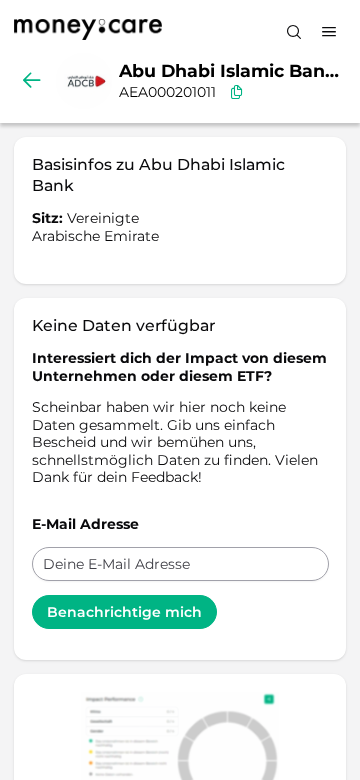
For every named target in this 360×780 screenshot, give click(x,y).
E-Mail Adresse (85, 524)
